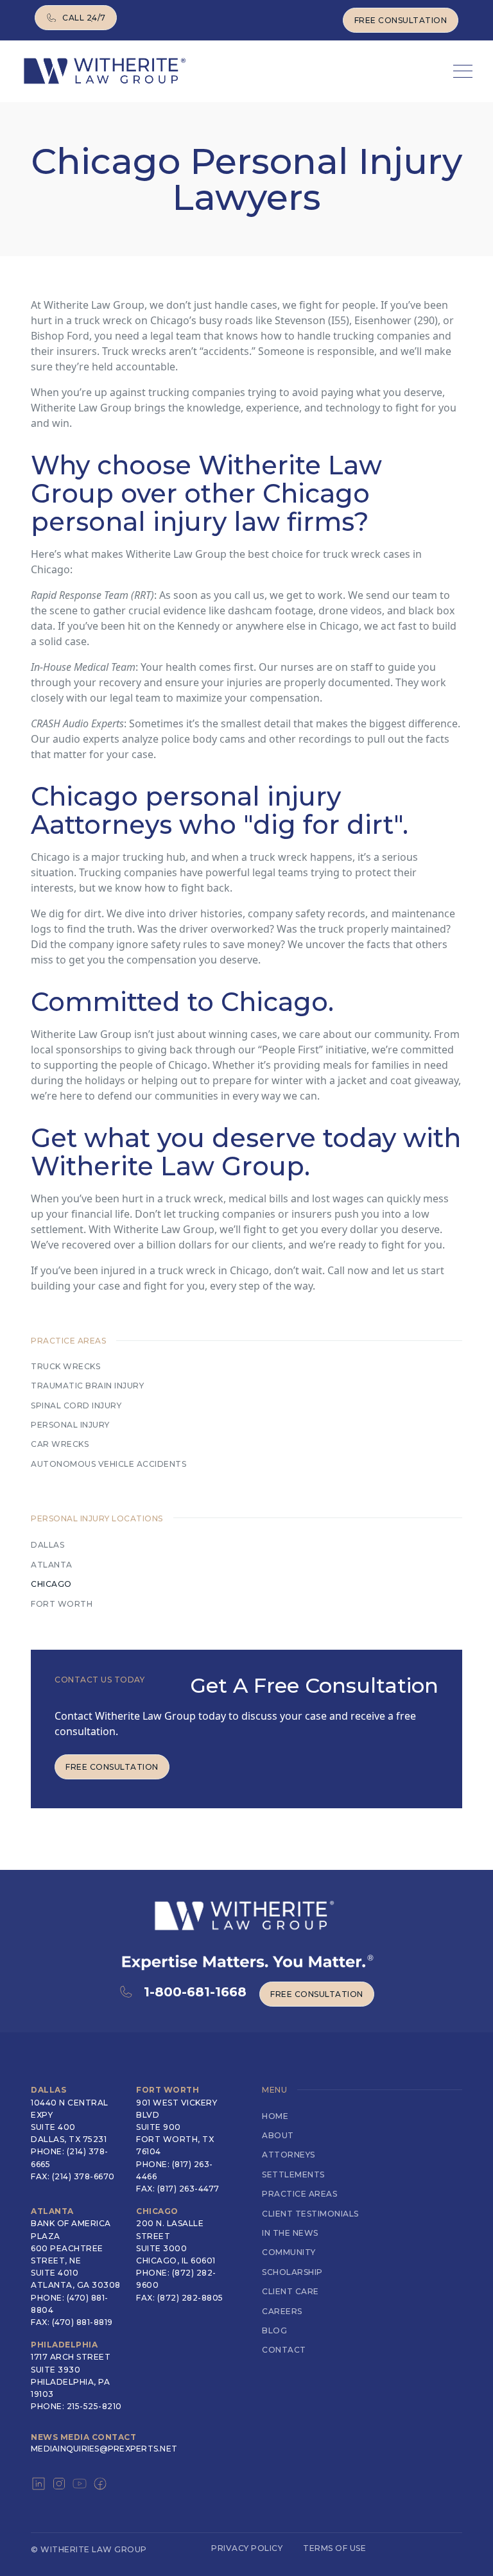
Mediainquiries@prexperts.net (104, 2449)
